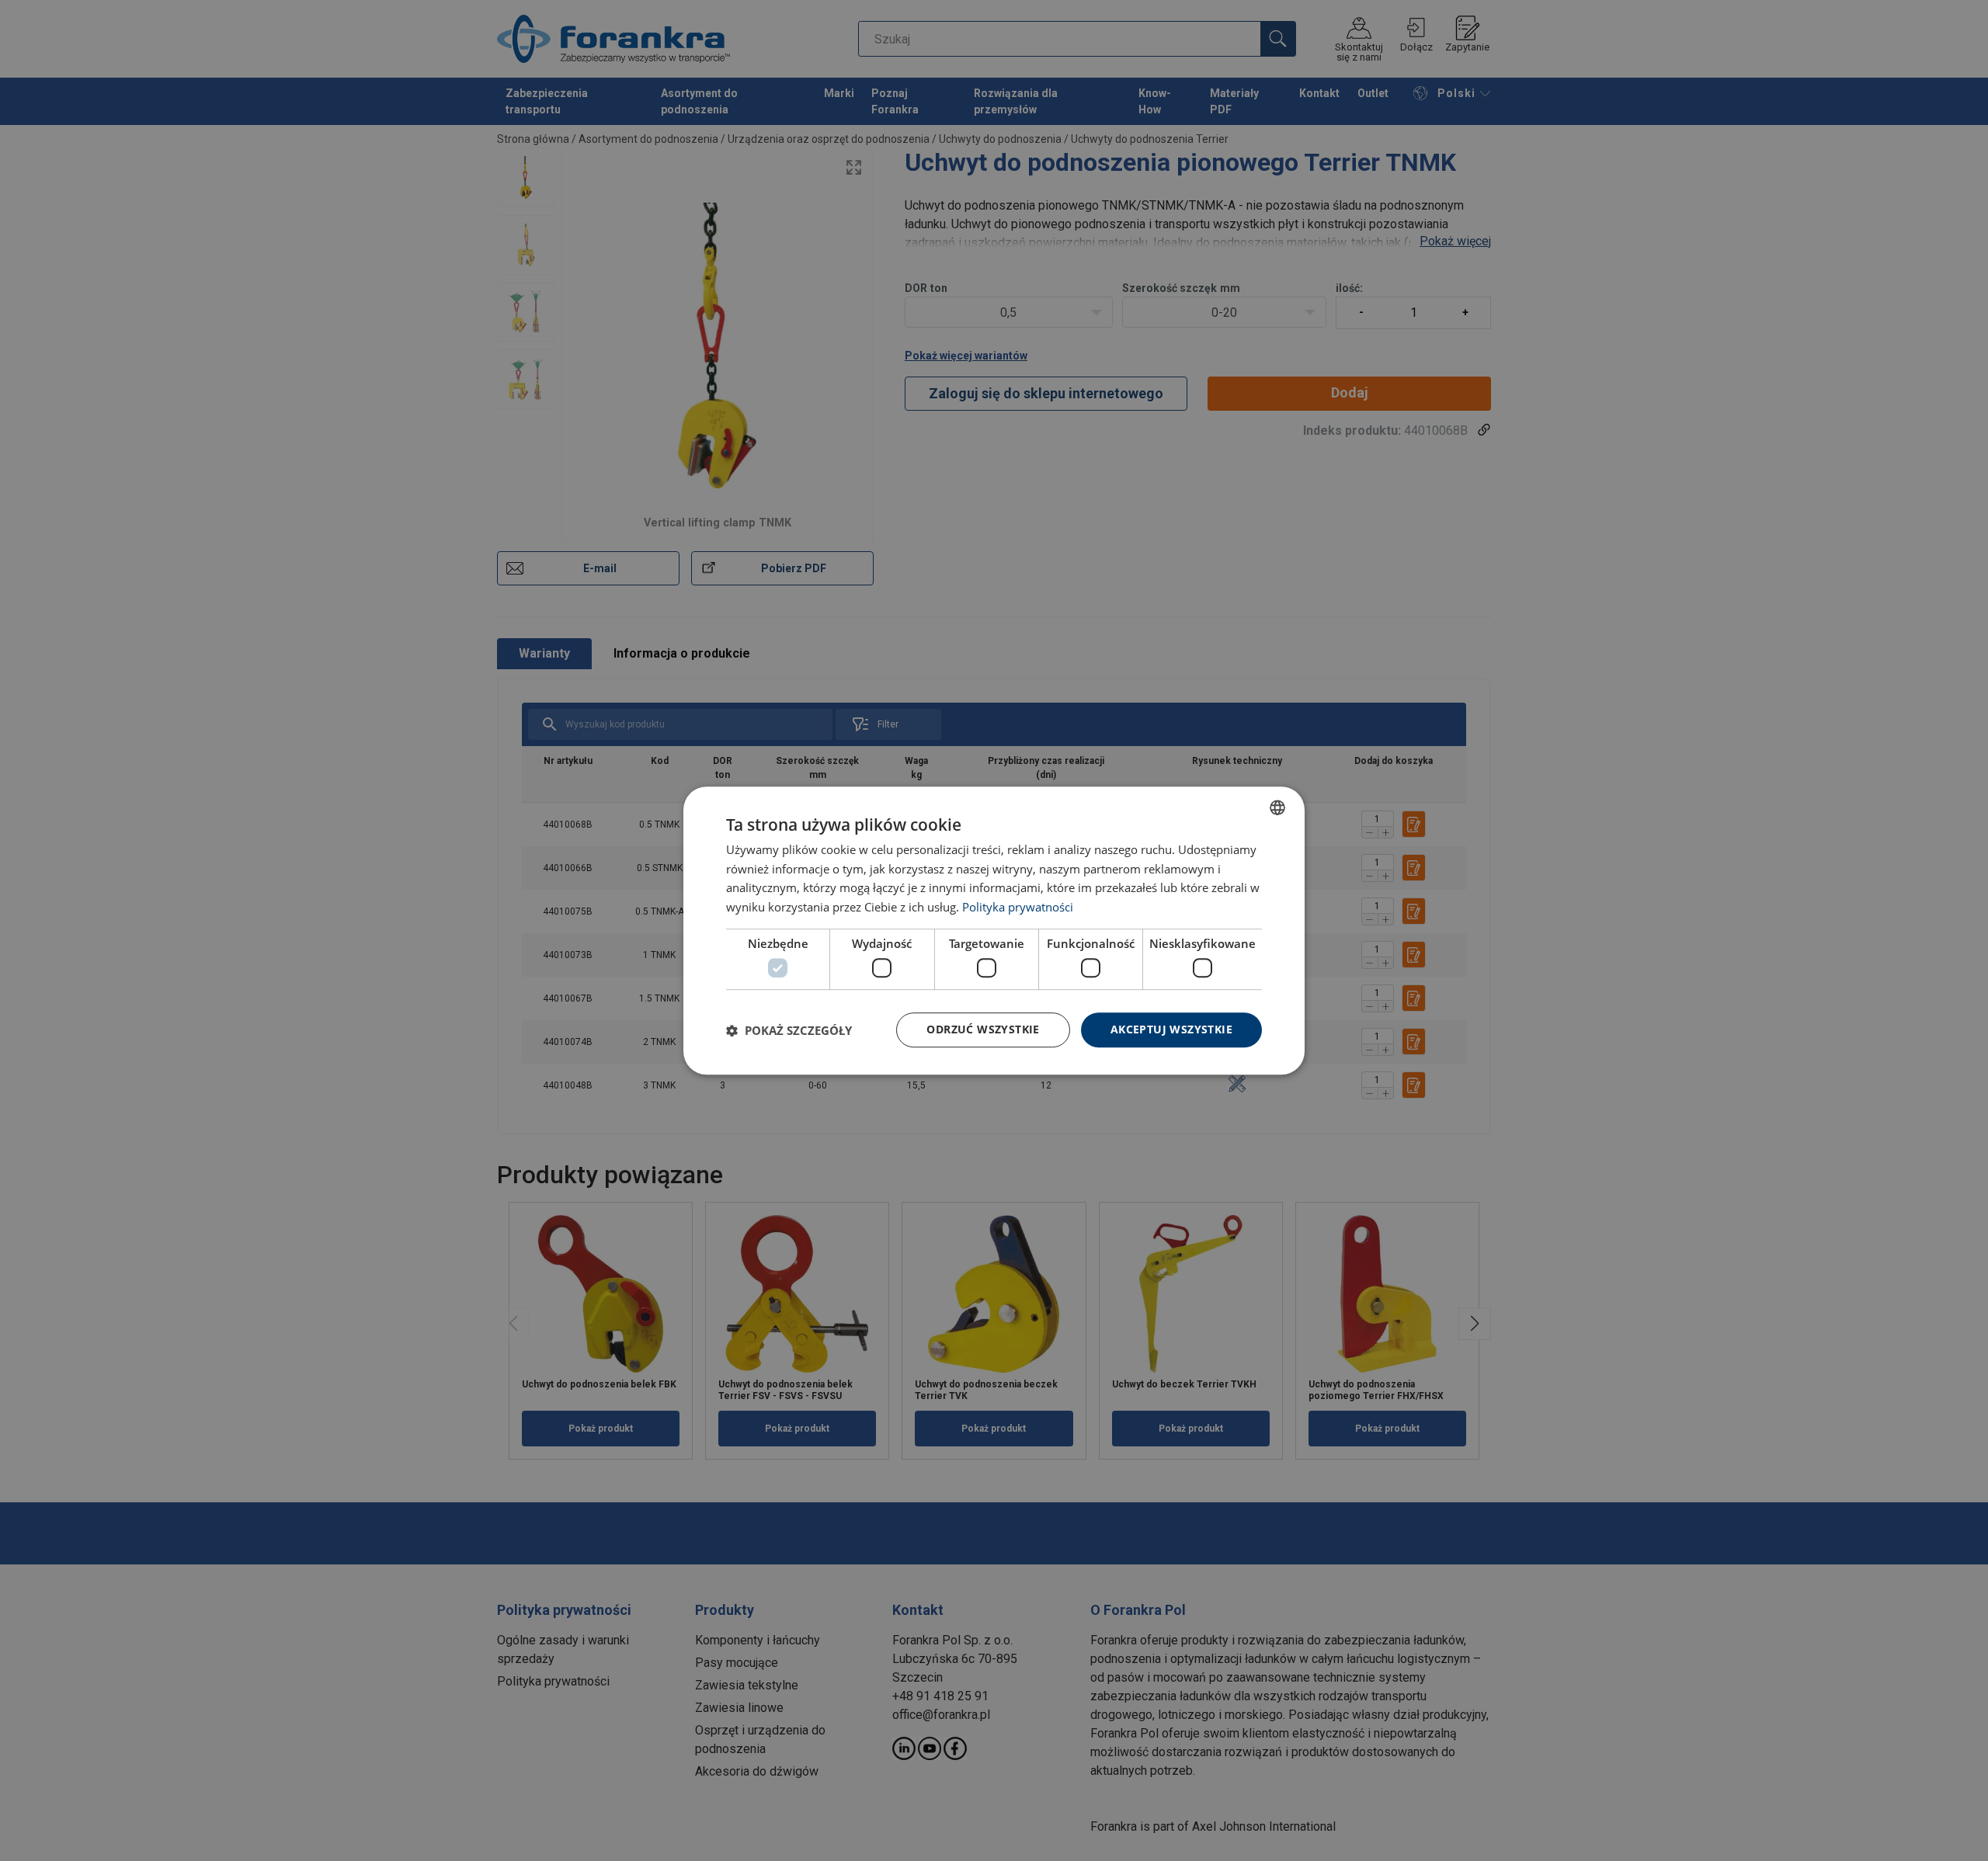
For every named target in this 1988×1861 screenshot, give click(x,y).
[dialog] (994, 931)
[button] (789, 1030)
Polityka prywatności (1018, 907)
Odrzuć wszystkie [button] (983, 1030)
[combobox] (1277, 807)
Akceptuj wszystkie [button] (1171, 1030)
